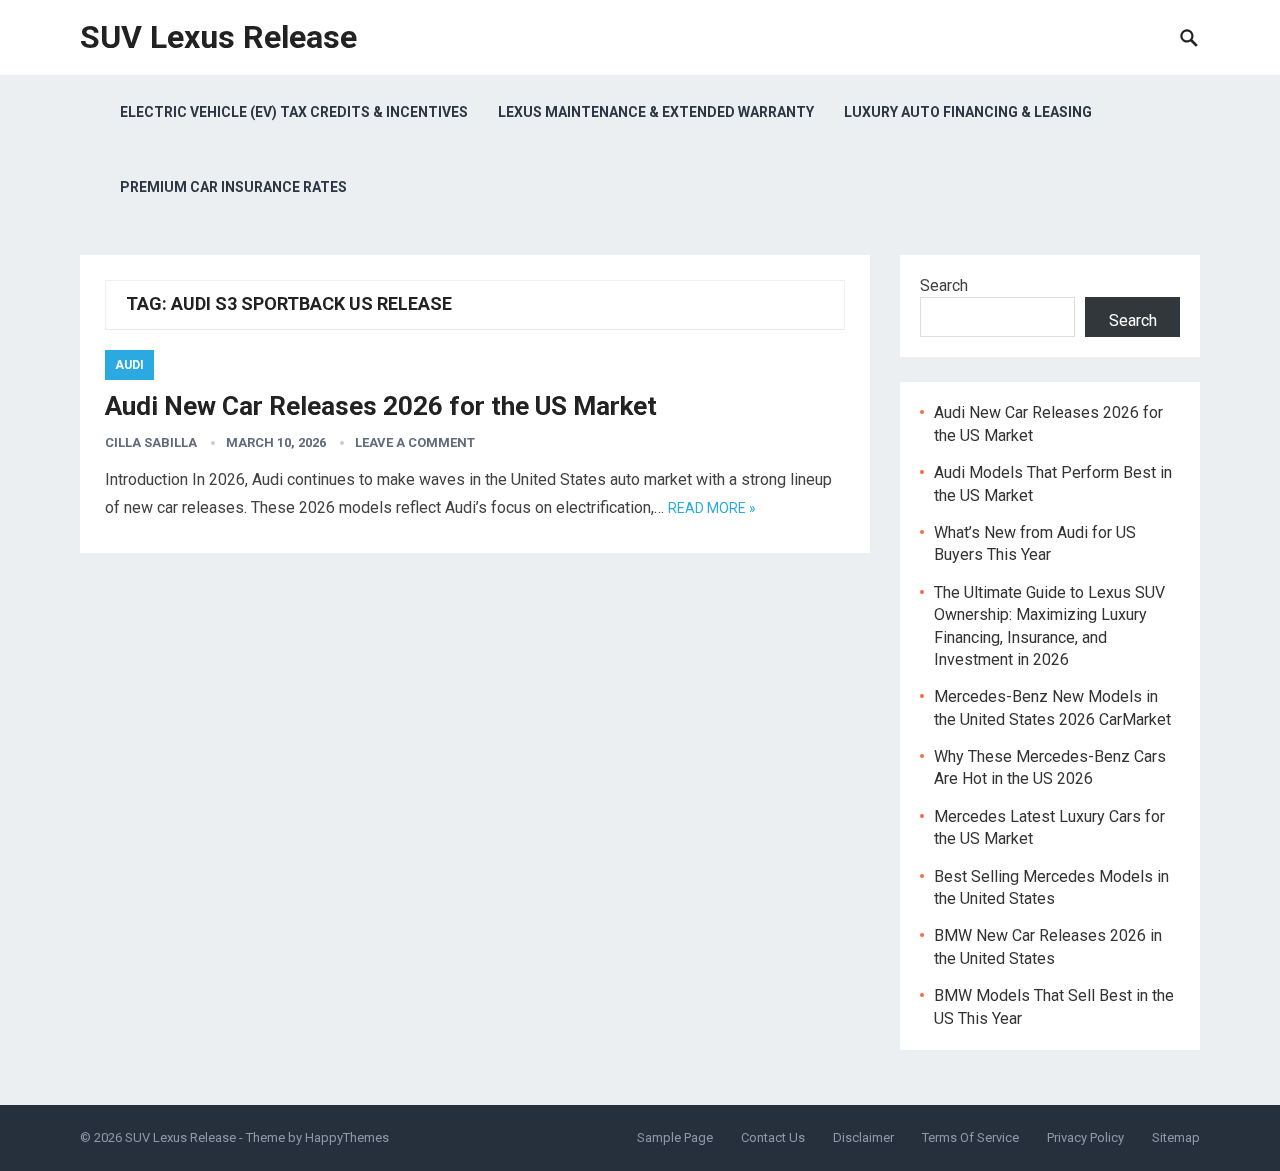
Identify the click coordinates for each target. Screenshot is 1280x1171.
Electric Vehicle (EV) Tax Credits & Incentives (294, 112)
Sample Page (675, 1137)
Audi (129, 365)
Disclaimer (863, 1137)
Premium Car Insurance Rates (233, 187)
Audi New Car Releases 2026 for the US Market (381, 406)
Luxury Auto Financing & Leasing (968, 112)
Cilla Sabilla (151, 442)
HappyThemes (347, 1137)
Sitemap (1176, 1137)
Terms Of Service (970, 1137)
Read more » (712, 508)
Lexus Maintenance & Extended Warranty (656, 112)
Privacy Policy (1085, 1137)
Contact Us (773, 1137)
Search (944, 285)
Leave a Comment (415, 442)
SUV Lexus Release (218, 37)
